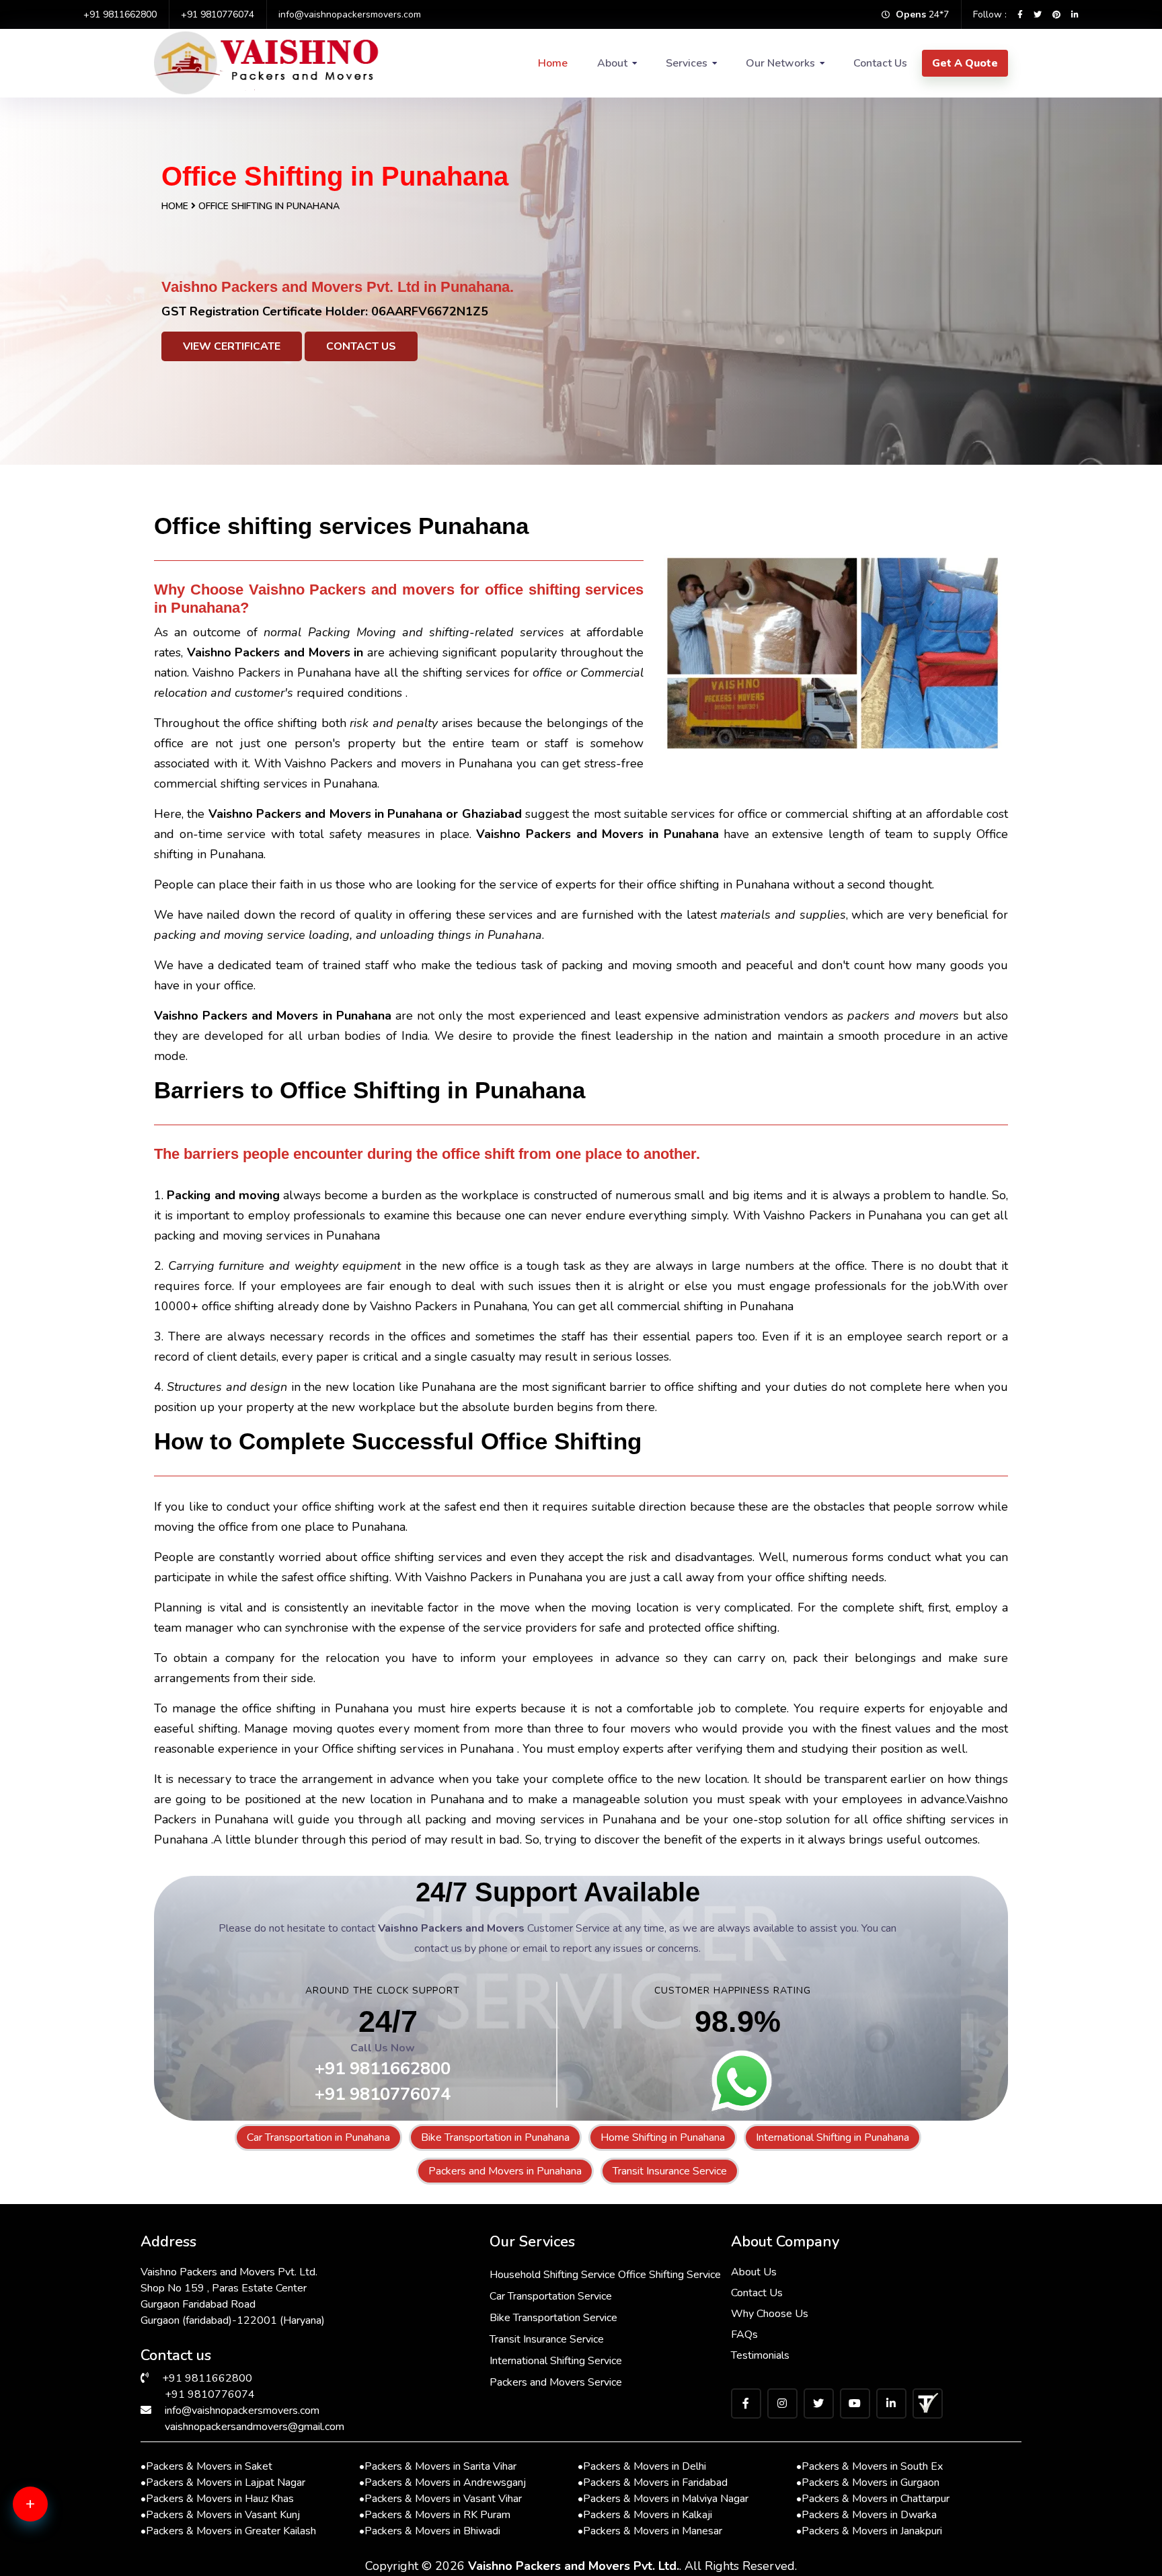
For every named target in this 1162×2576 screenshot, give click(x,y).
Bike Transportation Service (553, 2318)
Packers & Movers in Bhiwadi (430, 2531)
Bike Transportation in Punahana (495, 2137)
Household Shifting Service (552, 2275)
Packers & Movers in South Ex (869, 2466)
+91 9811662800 (120, 14)
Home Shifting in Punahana (663, 2137)
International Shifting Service (556, 2361)
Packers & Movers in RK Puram (435, 2515)
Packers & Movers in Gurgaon (868, 2483)
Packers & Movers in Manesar (650, 2531)
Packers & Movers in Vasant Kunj (220, 2515)
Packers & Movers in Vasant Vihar (440, 2499)
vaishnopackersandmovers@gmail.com (255, 2427)
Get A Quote (965, 63)
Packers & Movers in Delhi (642, 2466)
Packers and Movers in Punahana (505, 2171)
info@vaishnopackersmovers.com (350, 14)
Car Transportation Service (551, 2296)
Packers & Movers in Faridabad (653, 2483)
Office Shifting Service (669, 2275)
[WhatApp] (50, 2512)
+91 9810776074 (218, 14)
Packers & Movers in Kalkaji (645, 2515)
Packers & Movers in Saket (206, 2466)
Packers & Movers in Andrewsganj (442, 2483)
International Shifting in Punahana (832, 2137)
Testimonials (760, 2355)
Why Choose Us (770, 2314)
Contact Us (880, 63)
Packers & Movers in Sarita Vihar (438, 2466)
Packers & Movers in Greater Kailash (228, 2531)
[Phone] (50, 2556)
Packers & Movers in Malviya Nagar (663, 2499)
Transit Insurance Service (670, 2171)
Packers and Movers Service (556, 2382)
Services (687, 63)
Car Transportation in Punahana (318, 2137)
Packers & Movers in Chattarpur (873, 2499)
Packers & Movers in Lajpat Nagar (223, 2483)
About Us (754, 2272)
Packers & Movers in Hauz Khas (217, 2499)
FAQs (744, 2335)
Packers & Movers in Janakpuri (869, 2531)
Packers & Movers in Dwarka (866, 2515)
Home (553, 63)
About (612, 63)
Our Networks (780, 63)
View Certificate (232, 346)
